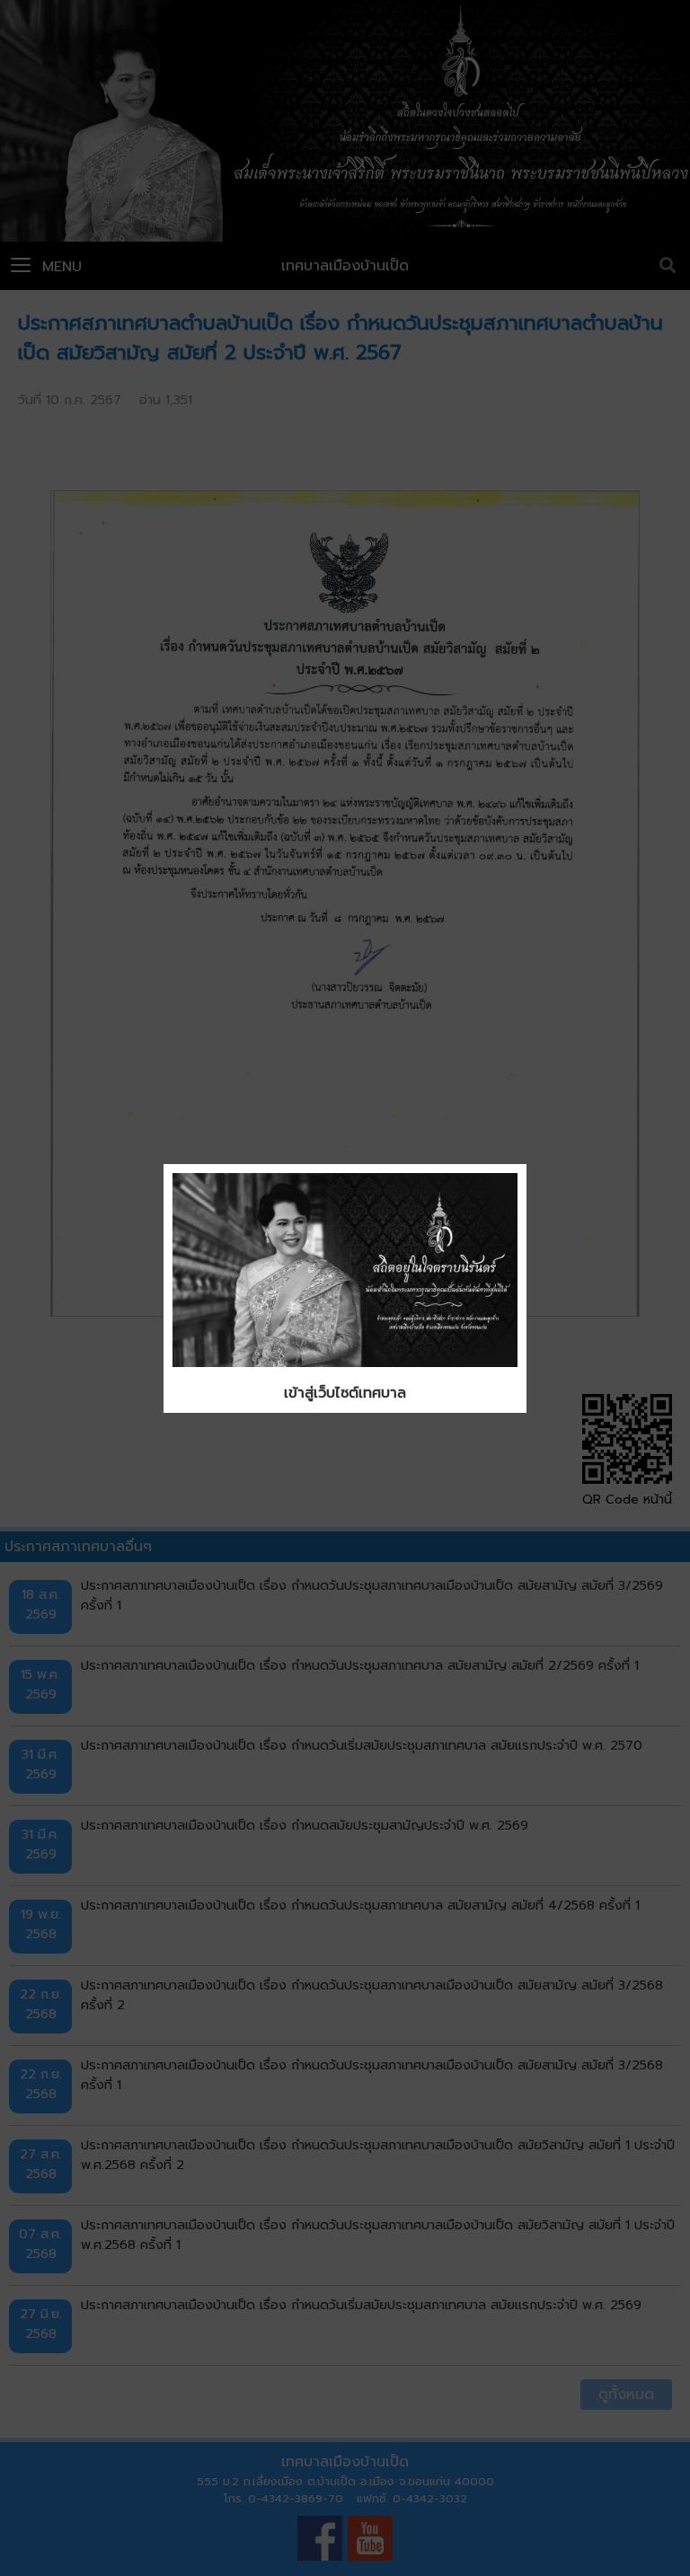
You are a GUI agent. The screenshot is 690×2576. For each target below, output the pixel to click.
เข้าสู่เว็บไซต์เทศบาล (345, 1393)
